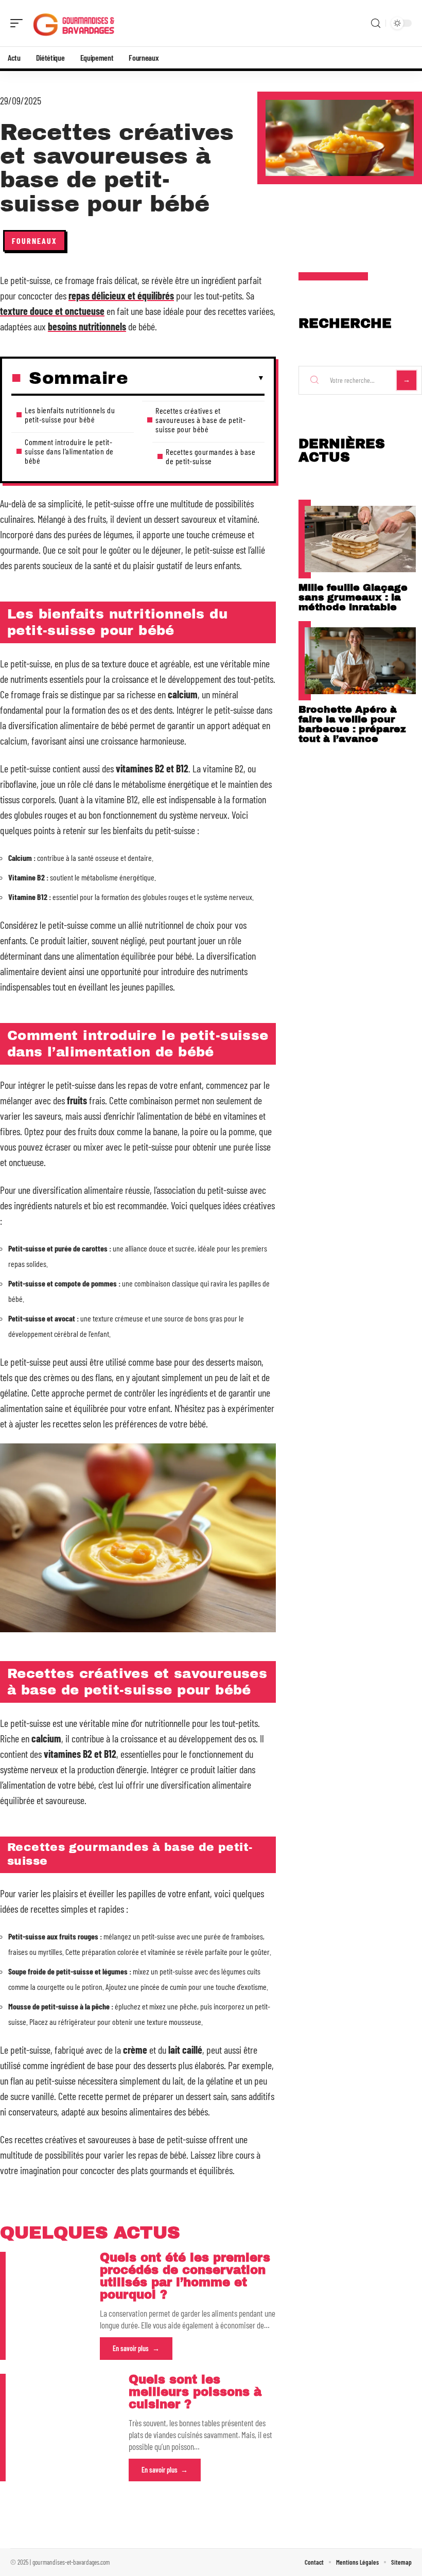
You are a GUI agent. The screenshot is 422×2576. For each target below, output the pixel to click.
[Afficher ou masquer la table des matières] (196, 378)
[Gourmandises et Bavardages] (74, 23)
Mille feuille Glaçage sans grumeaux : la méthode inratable (353, 597)
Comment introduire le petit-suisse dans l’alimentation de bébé (69, 451)
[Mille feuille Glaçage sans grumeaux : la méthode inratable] (360, 539)
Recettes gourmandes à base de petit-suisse (210, 456)
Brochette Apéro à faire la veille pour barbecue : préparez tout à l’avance (352, 724)
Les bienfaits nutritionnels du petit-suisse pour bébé (70, 414)
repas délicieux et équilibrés (121, 295)
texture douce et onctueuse (52, 311)
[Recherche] (376, 23)
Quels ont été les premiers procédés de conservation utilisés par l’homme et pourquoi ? (185, 2276)
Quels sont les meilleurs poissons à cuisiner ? (195, 2392)
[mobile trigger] (19, 23)
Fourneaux (34, 241)
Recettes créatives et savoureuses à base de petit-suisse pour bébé (200, 420)
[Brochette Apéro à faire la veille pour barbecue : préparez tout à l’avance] (360, 660)
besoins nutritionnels (87, 326)
